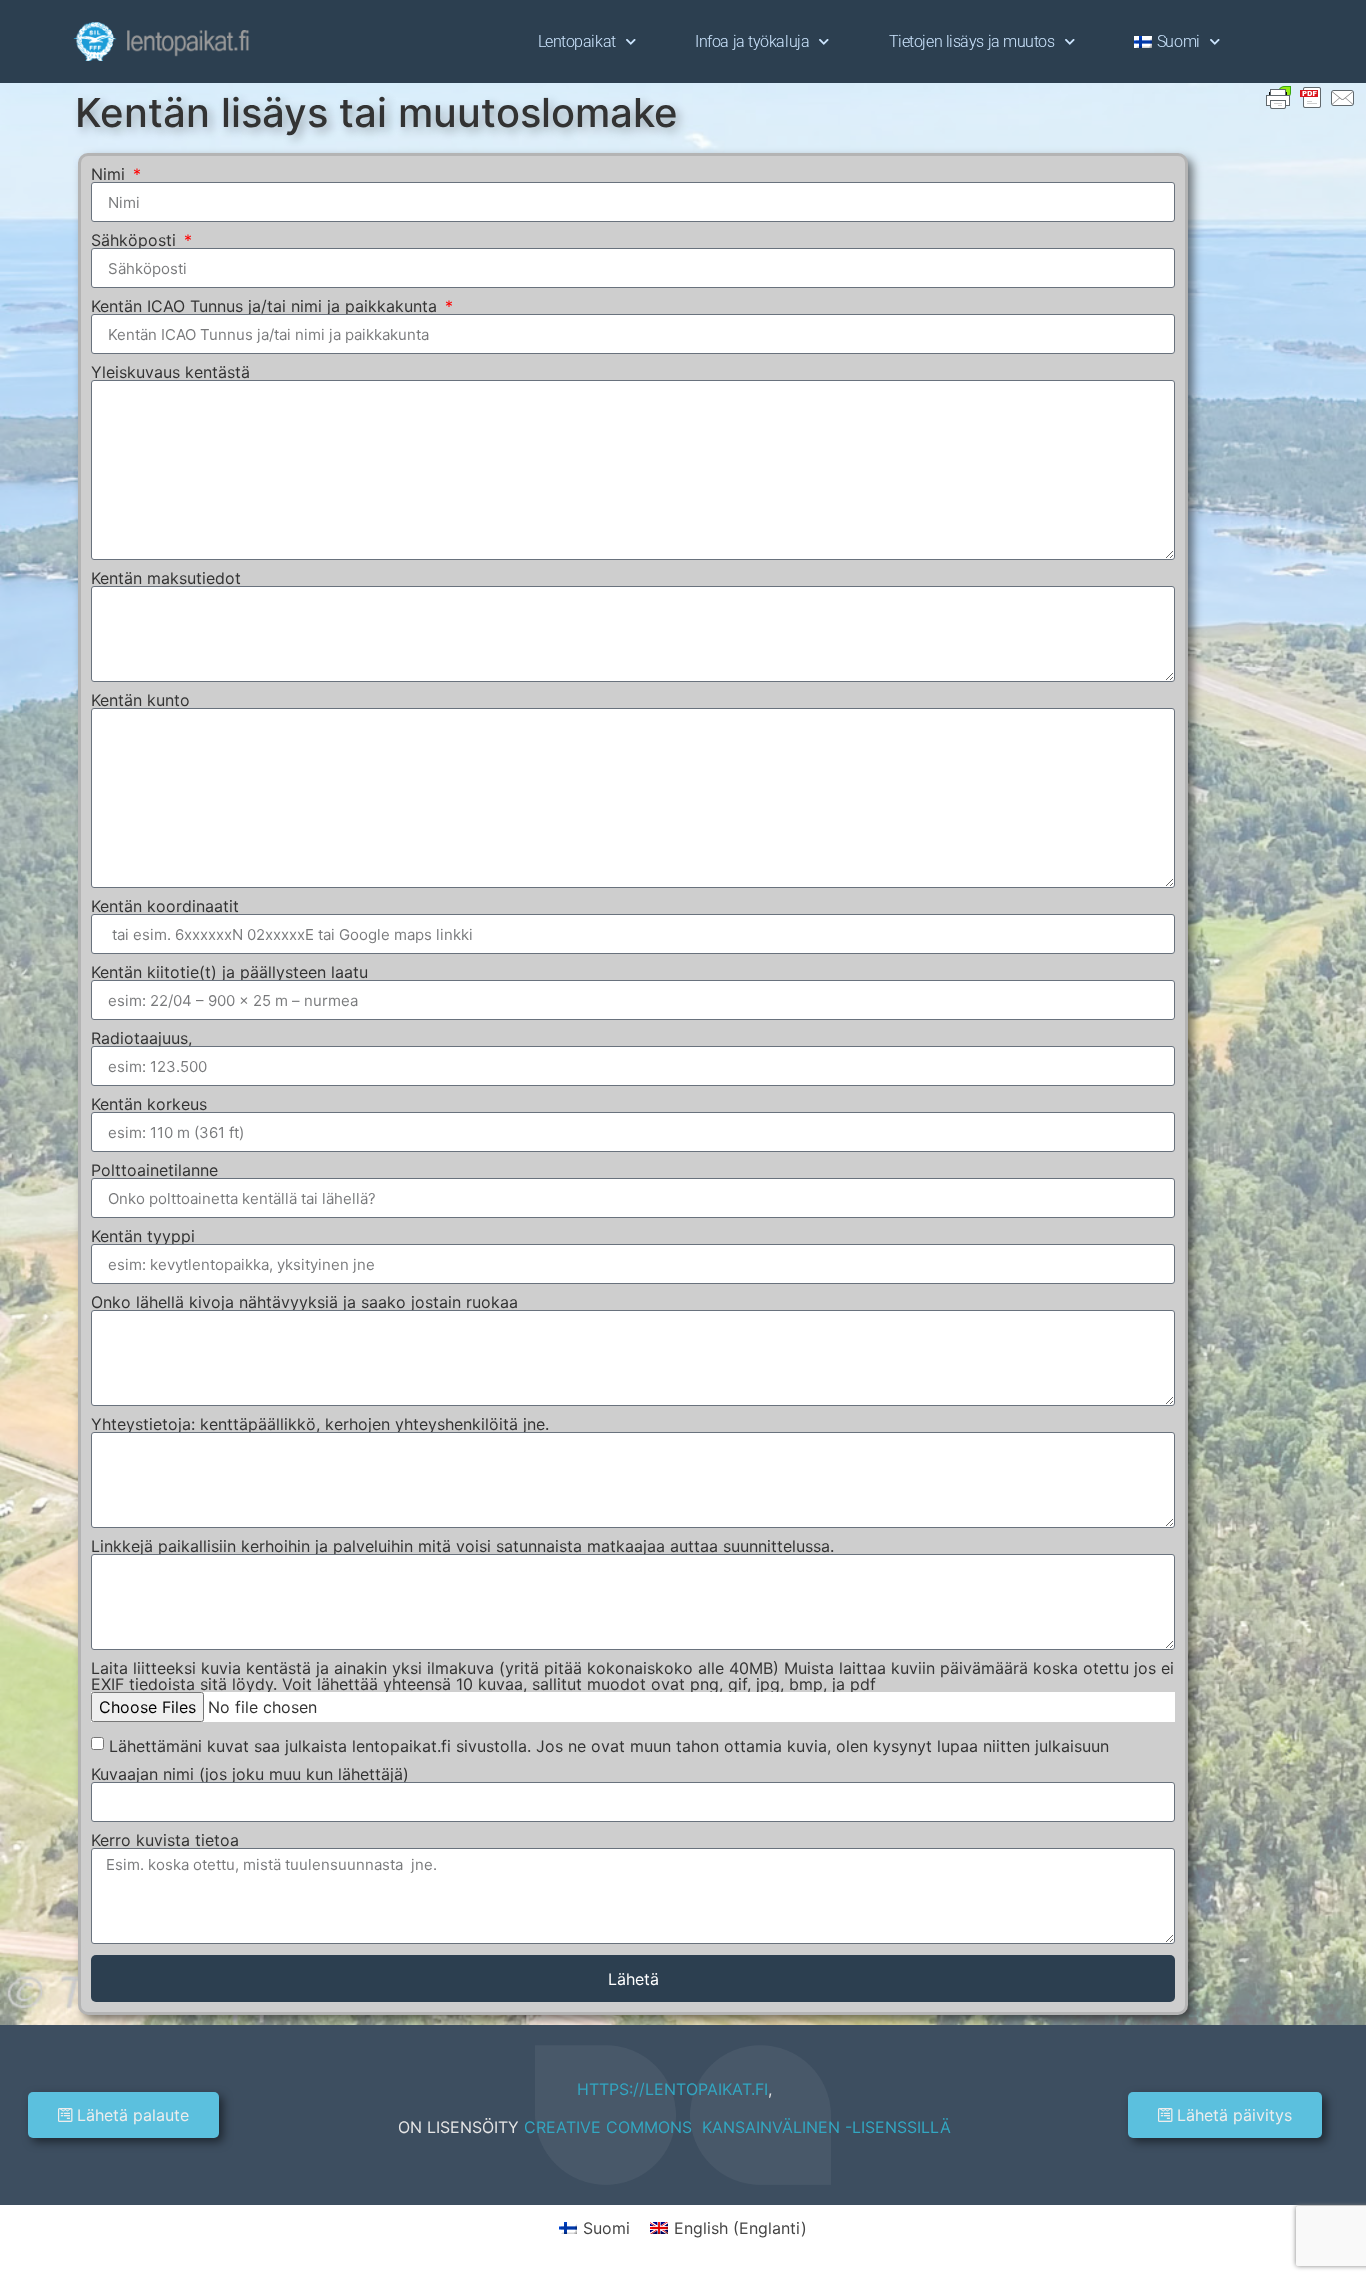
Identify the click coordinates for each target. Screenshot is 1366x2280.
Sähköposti (136, 240)
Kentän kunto (140, 700)
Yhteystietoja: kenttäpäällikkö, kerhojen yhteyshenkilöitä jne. (320, 1424)
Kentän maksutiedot (166, 578)
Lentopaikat (577, 41)
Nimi (110, 174)
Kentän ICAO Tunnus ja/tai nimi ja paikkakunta (266, 306)
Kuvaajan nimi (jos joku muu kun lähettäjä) (250, 1774)
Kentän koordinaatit (165, 906)
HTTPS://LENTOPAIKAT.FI (672, 2089)
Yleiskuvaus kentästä (170, 372)
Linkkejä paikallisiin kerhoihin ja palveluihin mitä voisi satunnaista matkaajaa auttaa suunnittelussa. (462, 1546)
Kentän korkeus (149, 1104)
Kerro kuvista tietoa (165, 1840)
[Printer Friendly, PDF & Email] (1311, 96)
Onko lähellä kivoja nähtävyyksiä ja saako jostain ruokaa (304, 1302)
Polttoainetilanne (154, 1170)
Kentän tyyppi (143, 1236)
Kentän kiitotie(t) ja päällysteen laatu (229, 972)
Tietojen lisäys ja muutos (972, 41)
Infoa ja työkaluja (752, 41)
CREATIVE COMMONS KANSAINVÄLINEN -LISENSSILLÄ (737, 2127)
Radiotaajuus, (141, 1038)
